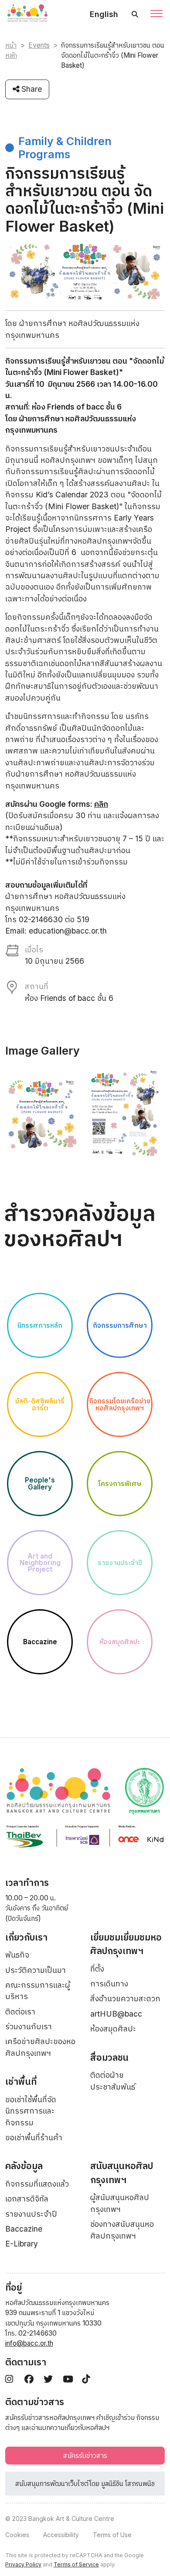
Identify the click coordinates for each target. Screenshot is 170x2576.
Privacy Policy (23, 2564)
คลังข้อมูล (24, 2166)
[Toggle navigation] (156, 14)
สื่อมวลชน (109, 2057)
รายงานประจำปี (31, 2214)
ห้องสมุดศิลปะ (113, 2029)
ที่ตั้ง (97, 1969)
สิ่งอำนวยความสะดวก (125, 1998)
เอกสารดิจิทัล (27, 2199)
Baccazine (24, 2229)
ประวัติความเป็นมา (36, 1970)
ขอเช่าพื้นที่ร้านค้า (34, 2137)
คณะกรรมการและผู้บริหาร (38, 1991)
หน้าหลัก (11, 50)
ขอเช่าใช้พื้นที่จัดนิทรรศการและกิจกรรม (31, 2111)
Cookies (17, 2535)
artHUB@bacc (116, 2014)
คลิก (101, 804)
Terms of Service (76, 2564)
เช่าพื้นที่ (21, 2081)
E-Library (22, 2244)
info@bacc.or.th (29, 2343)
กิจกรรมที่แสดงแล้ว (37, 2184)
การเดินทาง (109, 1984)
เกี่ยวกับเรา (26, 1937)
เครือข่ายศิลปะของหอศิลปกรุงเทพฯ (40, 2047)
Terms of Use (112, 2535)
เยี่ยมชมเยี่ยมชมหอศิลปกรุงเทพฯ (126, 1944)
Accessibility (61, 2535)
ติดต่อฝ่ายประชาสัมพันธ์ (113, 2081)
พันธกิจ (17, 1955)
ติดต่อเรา (20, 2012)
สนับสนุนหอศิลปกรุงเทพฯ (122, 2173)
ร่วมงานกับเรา (29, 2026)
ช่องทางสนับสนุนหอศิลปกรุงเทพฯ (122, 2230)
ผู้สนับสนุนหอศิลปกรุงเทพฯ (120, 2203)
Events (39, 45)
